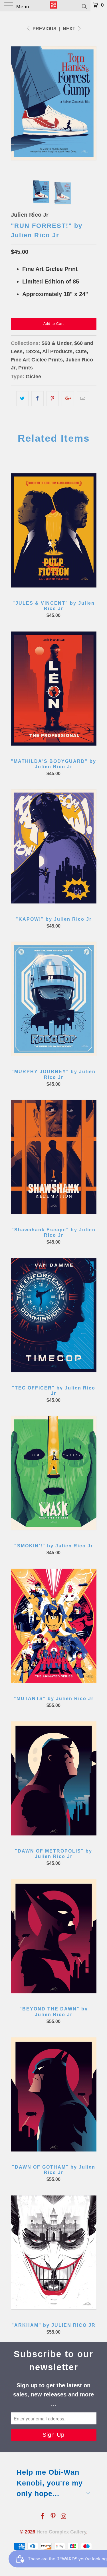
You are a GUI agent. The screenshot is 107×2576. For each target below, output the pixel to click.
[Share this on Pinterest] (53, 399)
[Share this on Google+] (68, 399)
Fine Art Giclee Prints (37, 360)
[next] (91, 103)
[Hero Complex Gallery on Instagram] (64, 2517)
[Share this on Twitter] (22, 399)
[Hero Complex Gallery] (54, 6)
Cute (81, 351)
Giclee (33, 377)
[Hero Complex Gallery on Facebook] (43, 2517)
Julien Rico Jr (30, 215)
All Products (57, 351)
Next (70, 29)
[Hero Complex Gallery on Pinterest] (53, 2517)
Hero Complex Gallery (61, 2532)
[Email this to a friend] (83, 399)
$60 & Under (56, 343)
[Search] (84, 6)
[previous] (16, 103)
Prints (26, 368)
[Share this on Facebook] (38, 399)
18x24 (33, 351)
